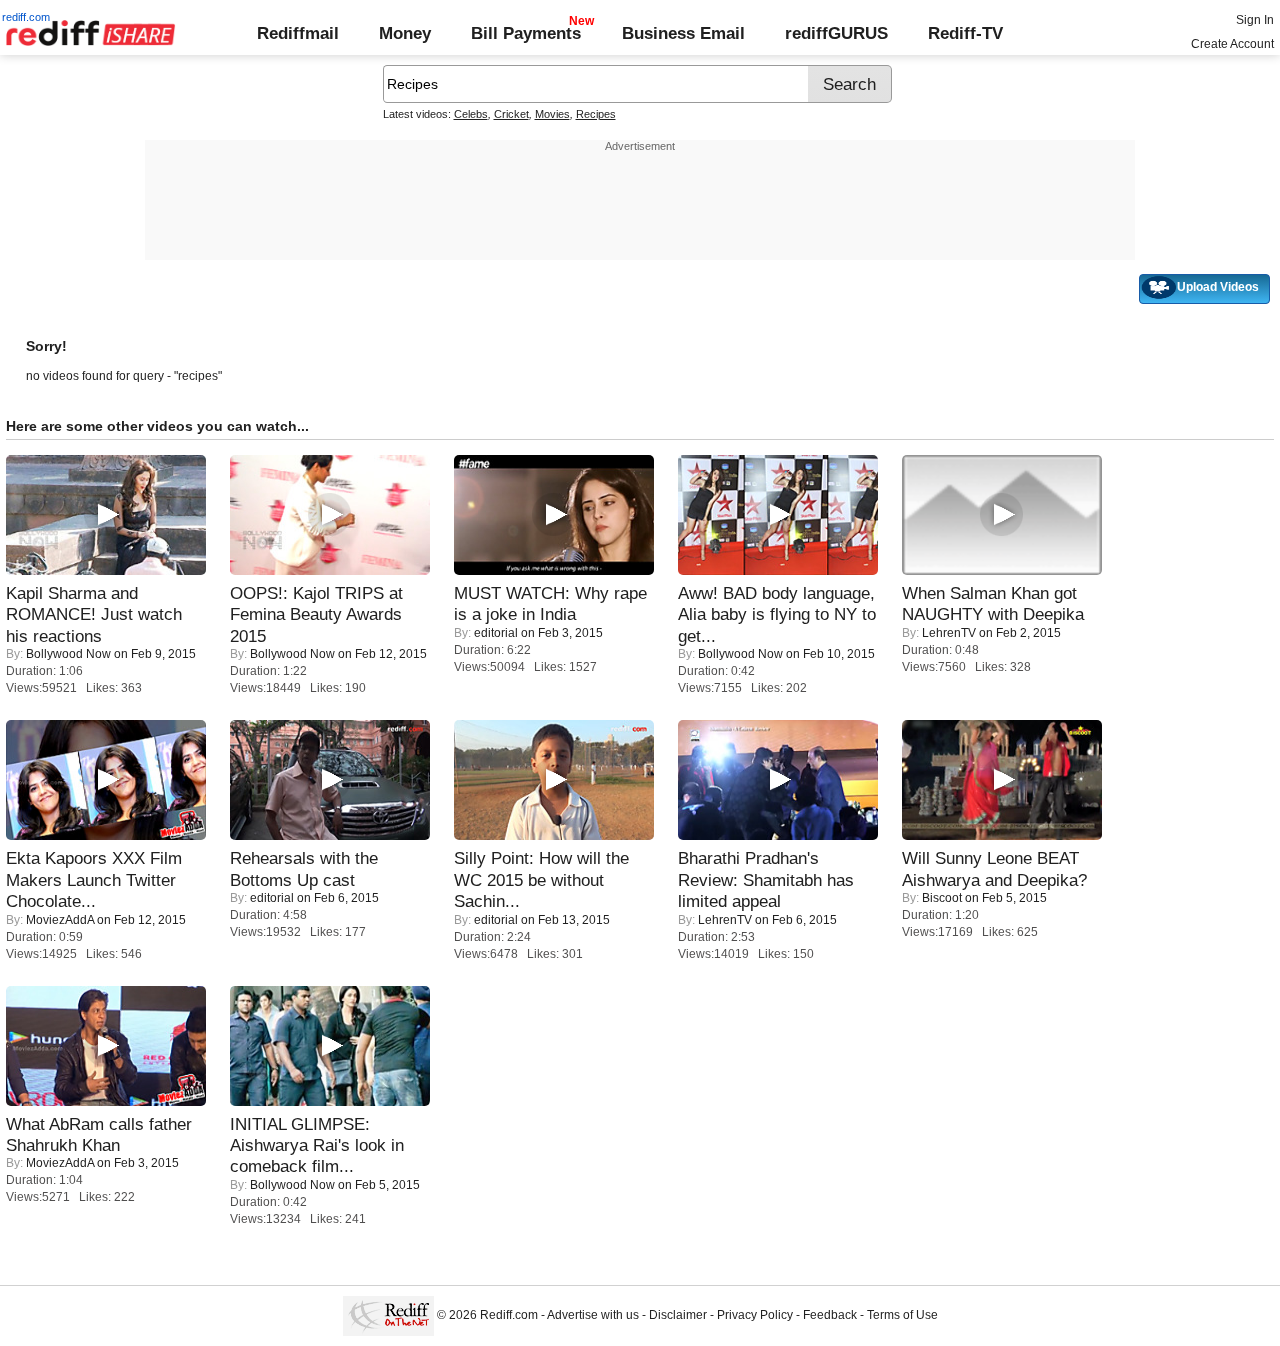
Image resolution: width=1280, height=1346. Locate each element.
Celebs (471, 114)
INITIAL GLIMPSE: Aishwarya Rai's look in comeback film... (317, 1145)
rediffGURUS (836, 33)
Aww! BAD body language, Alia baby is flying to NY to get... (777, 614)
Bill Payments (526, 33)
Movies (552, 114)
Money (405, 33)
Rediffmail (298, 33)
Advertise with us (593, 1316)
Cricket (511, 114)
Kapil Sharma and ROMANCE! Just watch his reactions (94, 614)
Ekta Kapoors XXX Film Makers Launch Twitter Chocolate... (94, 879)
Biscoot (942, 898)
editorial (496, 633)
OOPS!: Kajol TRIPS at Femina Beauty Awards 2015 (316, 614)
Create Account (1232, 44)
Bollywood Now (68, 654)
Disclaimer (678, 1316)
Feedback (830, 1316)
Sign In (1255, 20)
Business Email (683, 33)
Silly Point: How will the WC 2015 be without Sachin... (541, 879)
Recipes (596, 114)
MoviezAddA (60, 920)
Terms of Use (902, 1316)
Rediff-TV (965, 33)
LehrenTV (949, 633)
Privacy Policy (755, 1316)
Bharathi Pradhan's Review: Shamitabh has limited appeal (766, 879)
